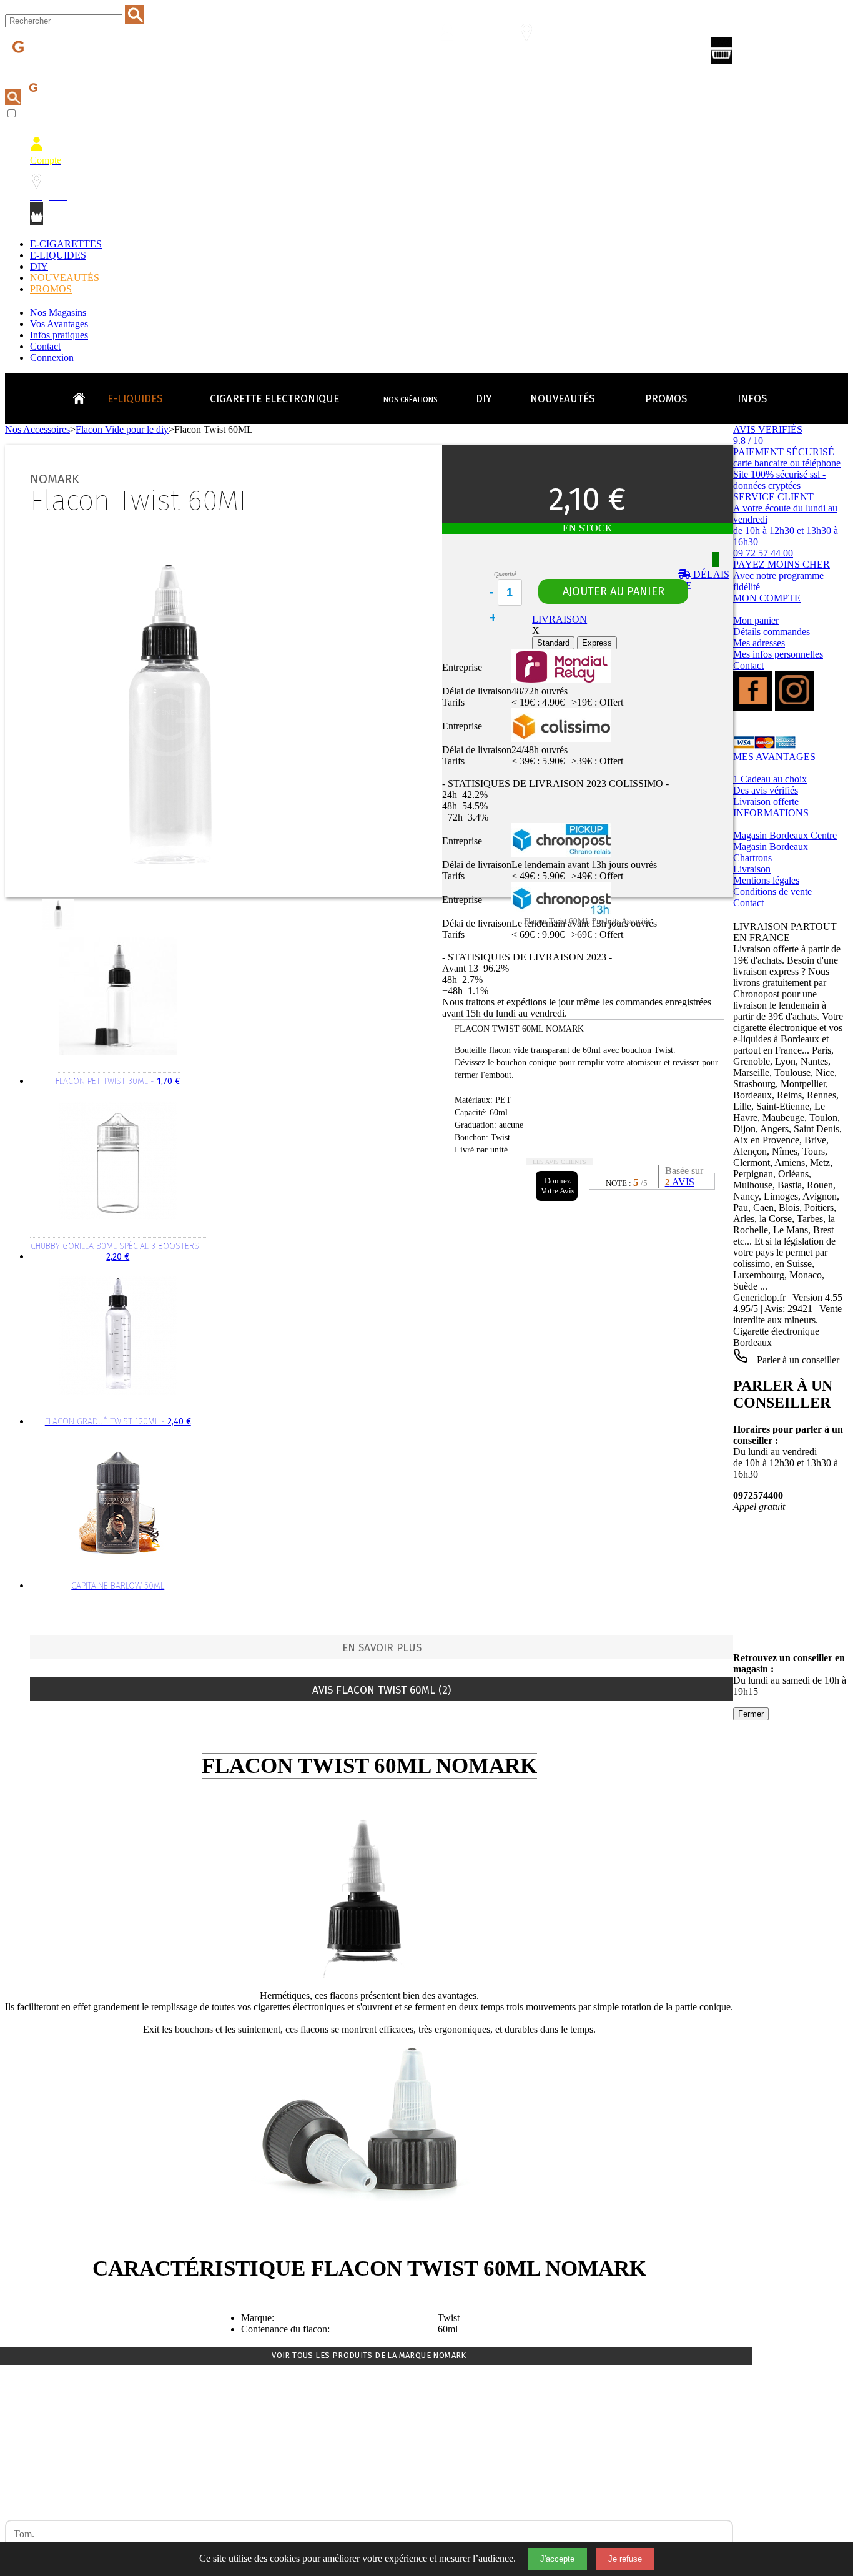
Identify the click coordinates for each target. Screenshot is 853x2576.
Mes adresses (759, 643)
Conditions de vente (772, 891)
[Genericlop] (62, 68)
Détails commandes (772, 632)
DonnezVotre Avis (558, 1186)
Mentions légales (766, 880)
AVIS (680, 1182)
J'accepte (557, 2559)
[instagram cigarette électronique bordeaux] (795, 707)
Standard (553, 643)
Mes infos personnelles (778, 654)
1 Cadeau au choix (770, 779)
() (775, 53)
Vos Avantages (59, 324)
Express (597, 643)
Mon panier (756, 620)
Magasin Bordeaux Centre (785, 835)
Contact (45, 346)
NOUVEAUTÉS (65, 278)
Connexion (52, 358)
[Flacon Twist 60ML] (60, 927)
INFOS (752, 399)
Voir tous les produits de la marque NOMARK (369, 2355)
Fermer (751, 1714)
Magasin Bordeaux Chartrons (771, 852)
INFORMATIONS (771, 813)
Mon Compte (455, 54)
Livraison (752, 869)
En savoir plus (382, 1648)
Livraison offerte (766, 802)
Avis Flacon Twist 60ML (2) (382, 1690)
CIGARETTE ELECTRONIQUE (274, 399)
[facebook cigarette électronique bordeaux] (753, 707)
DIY (39, 266)
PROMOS (51, 289)
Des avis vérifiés (766, 790)
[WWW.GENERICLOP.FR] (84, 395)
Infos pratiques (59, 335)
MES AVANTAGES (774, 757)
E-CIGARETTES (66, 244)
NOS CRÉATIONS (411, 400)
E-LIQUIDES (58, 255)
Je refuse (625, 2559)
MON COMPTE (767, 598)
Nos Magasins (58, 313)
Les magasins (534, 54)
